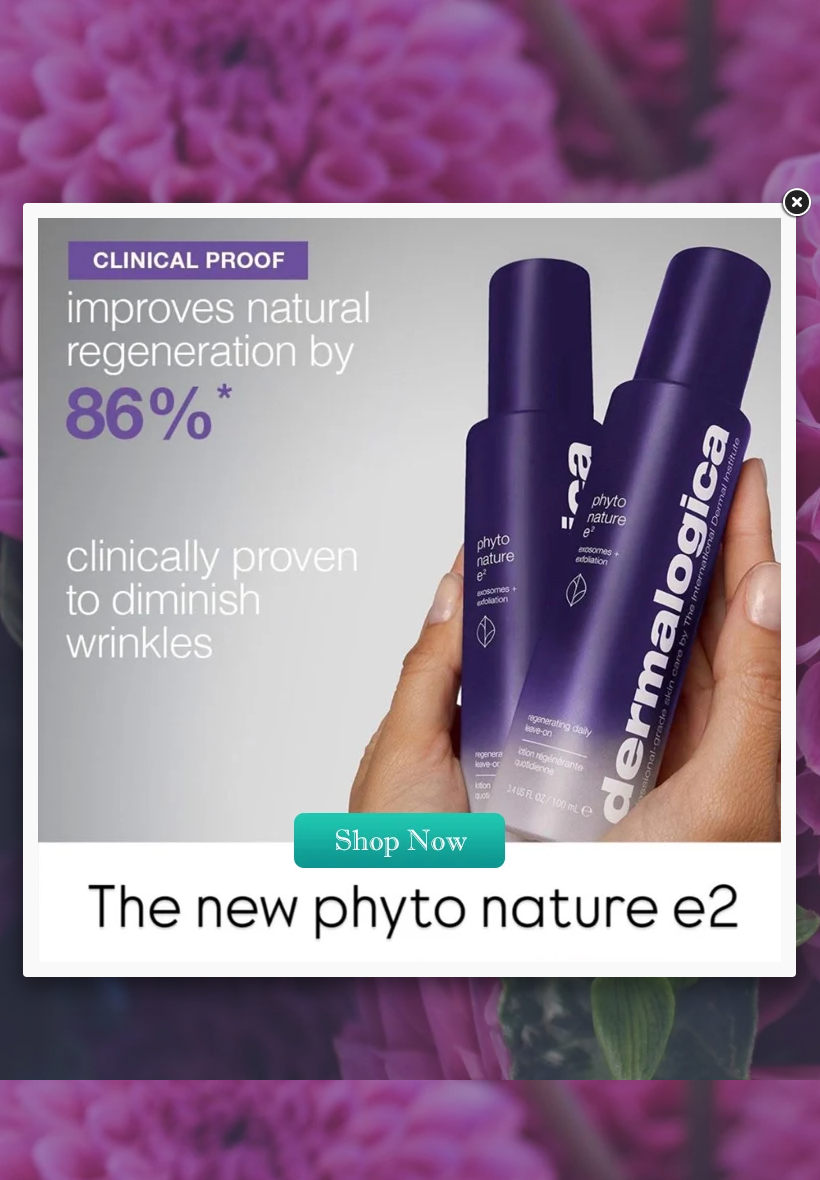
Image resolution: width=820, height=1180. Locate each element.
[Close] (796, 203)
